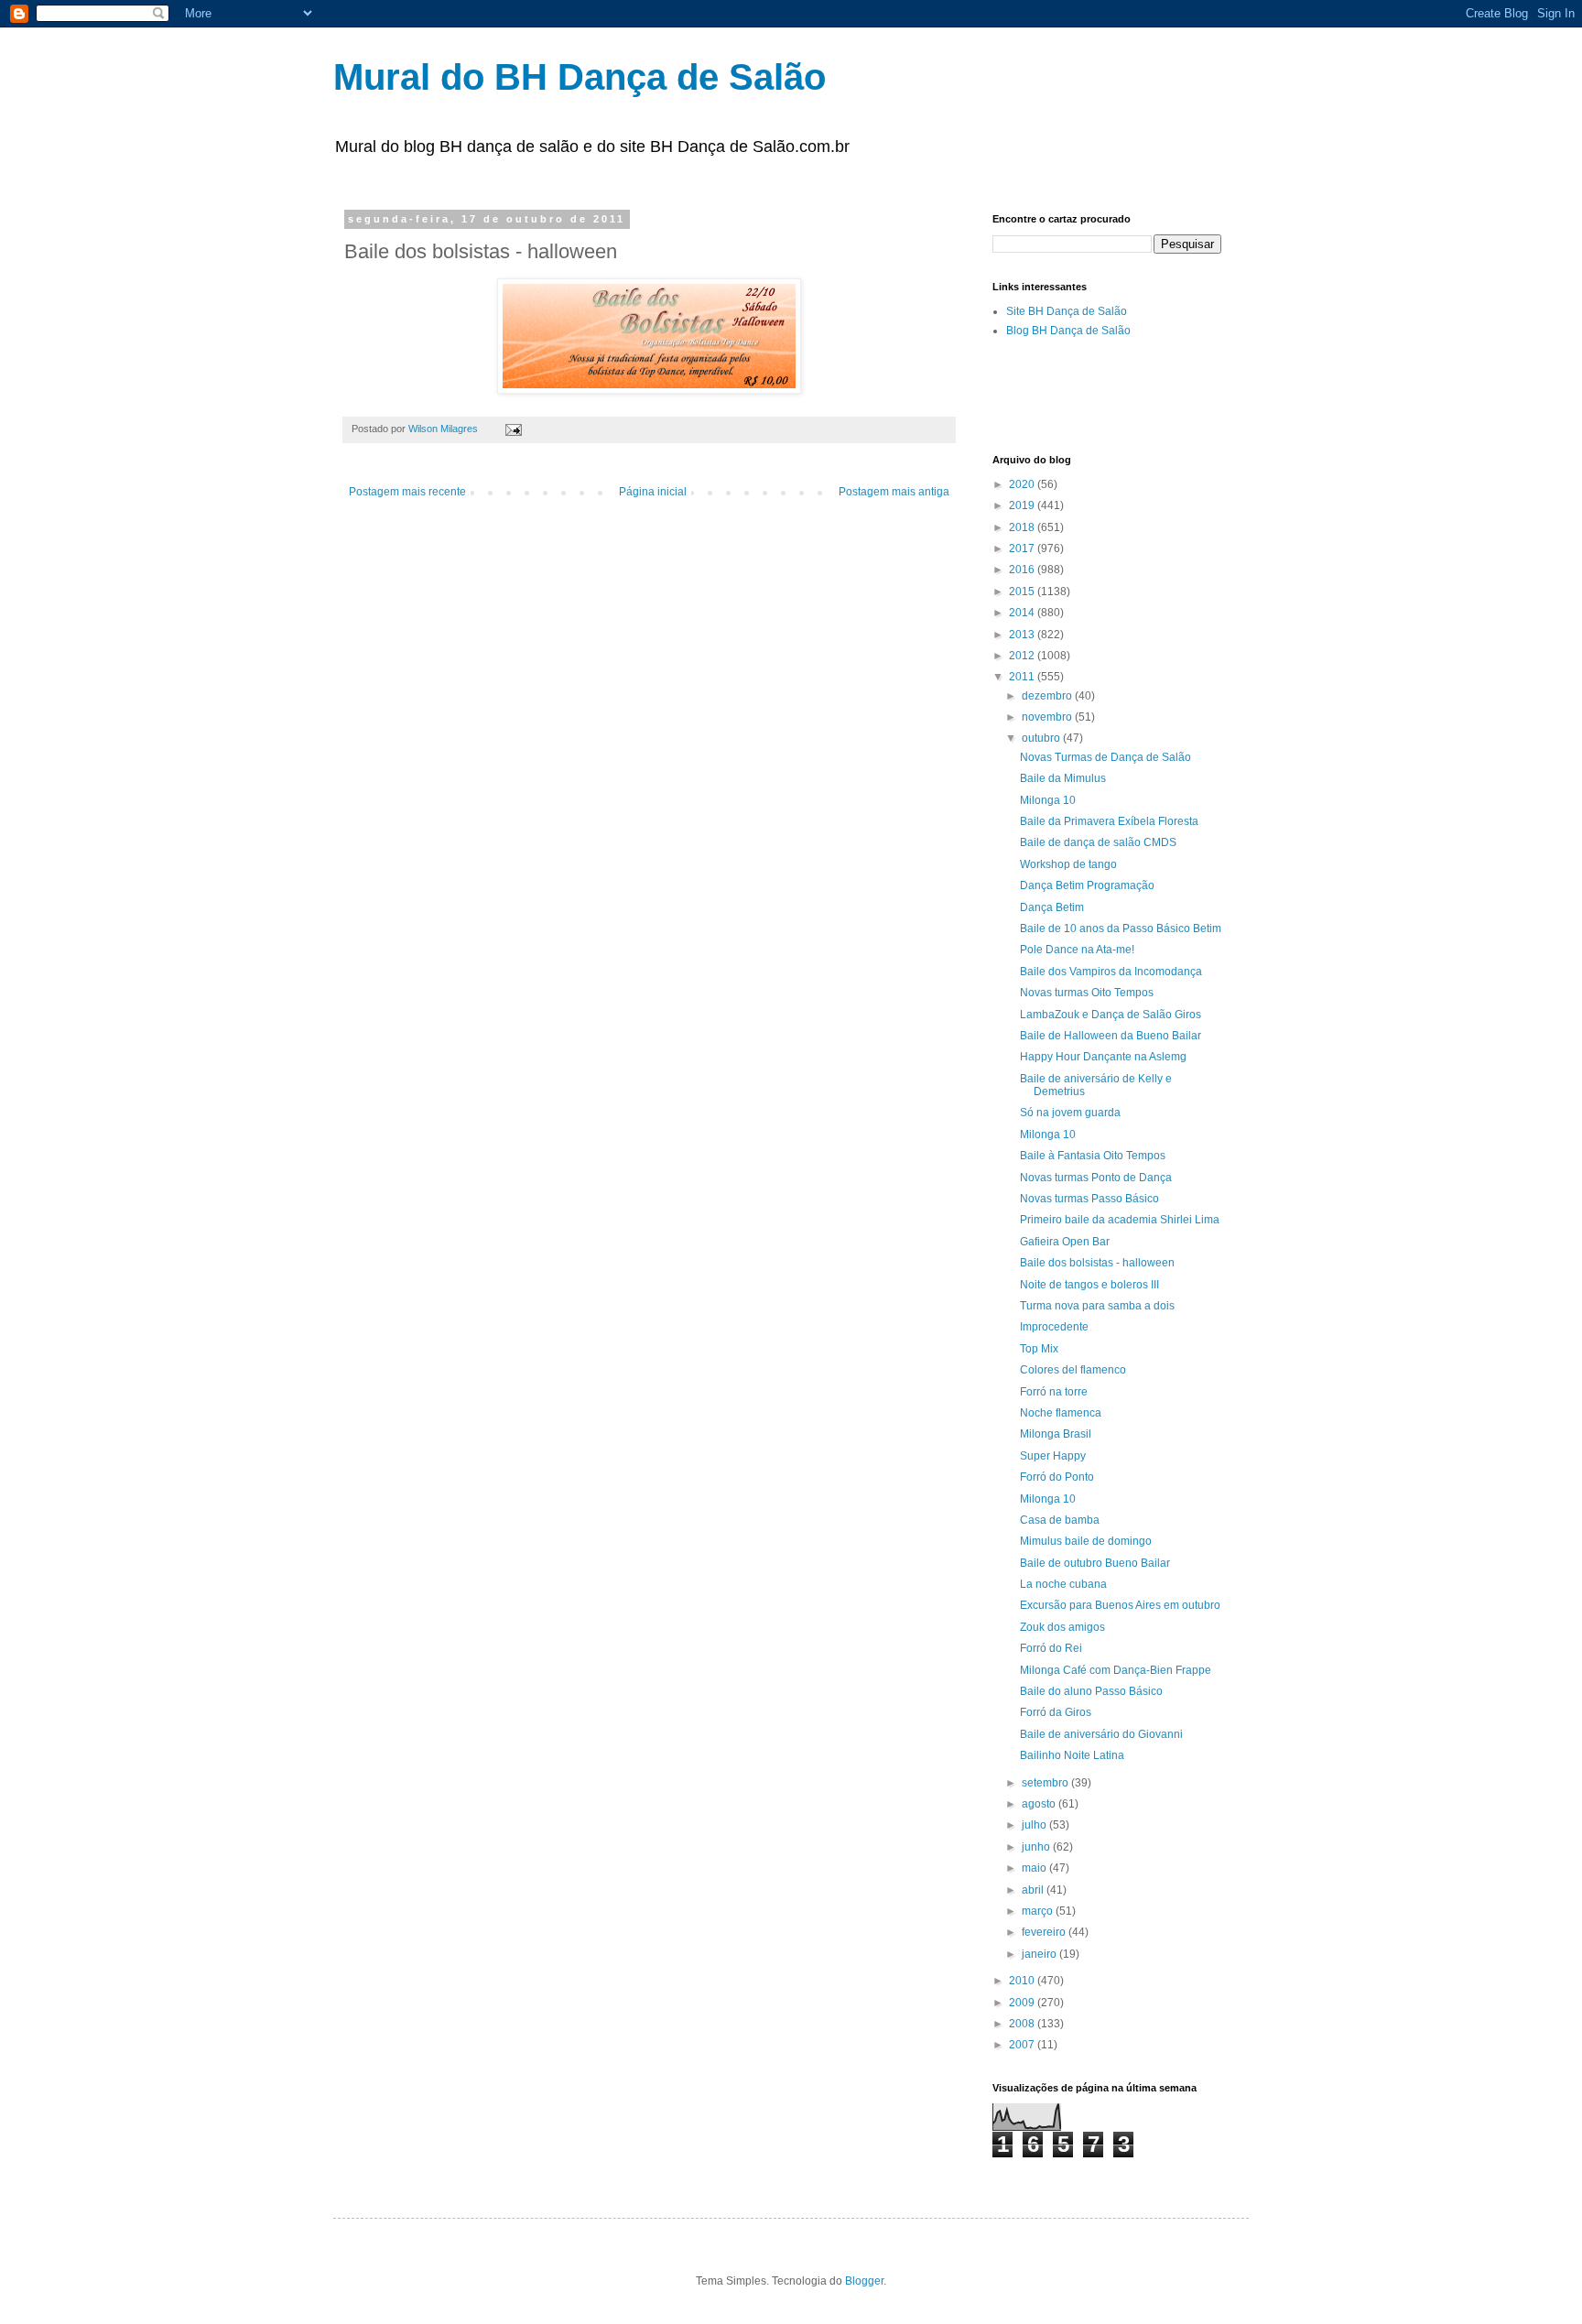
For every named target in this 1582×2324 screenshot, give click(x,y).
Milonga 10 (1048, 800)
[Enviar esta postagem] (513, 429)
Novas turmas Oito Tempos (1087, 993)
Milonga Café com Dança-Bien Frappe (1116, 1670)
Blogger (864, 2281)
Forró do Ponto (1057, 1477)
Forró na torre (1054, 1392)
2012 (1023, 656)
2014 (1023, 613)
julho (1035, 1825)
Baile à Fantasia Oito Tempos (1093, 1156)
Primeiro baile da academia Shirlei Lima (1120, 1220)
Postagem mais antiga (894, 492)
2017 (1023, 548)
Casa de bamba (1060, 1520)
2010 (1023, 1981)
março (1039, 1911)
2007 (1023, 2045)
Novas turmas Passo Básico (1089, 1199)
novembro (1048, 717)
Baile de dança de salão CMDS (1098, 842)
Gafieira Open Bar (1065, 1242)
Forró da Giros (1056, 1712)
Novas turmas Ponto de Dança (1096, 1178)
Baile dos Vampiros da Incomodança (1111, 972)
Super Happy (1053, 1456)
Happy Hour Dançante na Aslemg (1103, 1057)
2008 (1023, 2024)
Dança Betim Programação (1087, 885)
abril (1034, 1890)
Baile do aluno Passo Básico (1091, 1691)
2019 (1023, 505)
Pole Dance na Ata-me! (1077, 950)
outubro (1042, 738)
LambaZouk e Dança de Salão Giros (1111, 1015)
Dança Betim (1052, 907)
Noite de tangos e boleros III (1089, 1285)
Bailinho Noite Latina (1072, 1755)
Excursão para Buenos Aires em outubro (1120, 1605)
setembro (1046, 1783)
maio (1035, 1868)
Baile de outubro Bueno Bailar (1095, 1563)
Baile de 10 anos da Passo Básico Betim (1121, 929)
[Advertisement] (1207, 395)
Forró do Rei (1051, 1648)
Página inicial (653, 492)
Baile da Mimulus (1063, 778)
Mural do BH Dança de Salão (580, 77)
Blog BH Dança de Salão (1068, 331)
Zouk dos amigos (1062, 1627)
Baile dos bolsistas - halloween (1097, 1263)
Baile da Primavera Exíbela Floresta (1109, 821)
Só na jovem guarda (1070, 1113)
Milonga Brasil (1056, 1434)
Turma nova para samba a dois (1097, 1306)
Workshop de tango (1068, 864)
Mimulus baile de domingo (1086, 1541)
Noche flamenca (1061, 1413)
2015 (1023, 592)
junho (1037, 1847)
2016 (1023, 570)
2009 (1023, 2003)
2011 (1023, 677)
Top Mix (1039, 1349)
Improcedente (1054, 1327)
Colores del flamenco (1073, 1370)
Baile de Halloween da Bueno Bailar (1111, 1036)
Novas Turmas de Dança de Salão (1105, 757)
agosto (1040, 1804)
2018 (1023, 527)
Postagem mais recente (407, 492)
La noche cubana (1063, 1584)
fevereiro (1045, 1932)
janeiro (1040, 1954)
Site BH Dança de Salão (1067, 311)
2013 (1023, 635)
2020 (1023, 484)
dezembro (1048, 696)
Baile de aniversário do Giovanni (1101, 1734)
